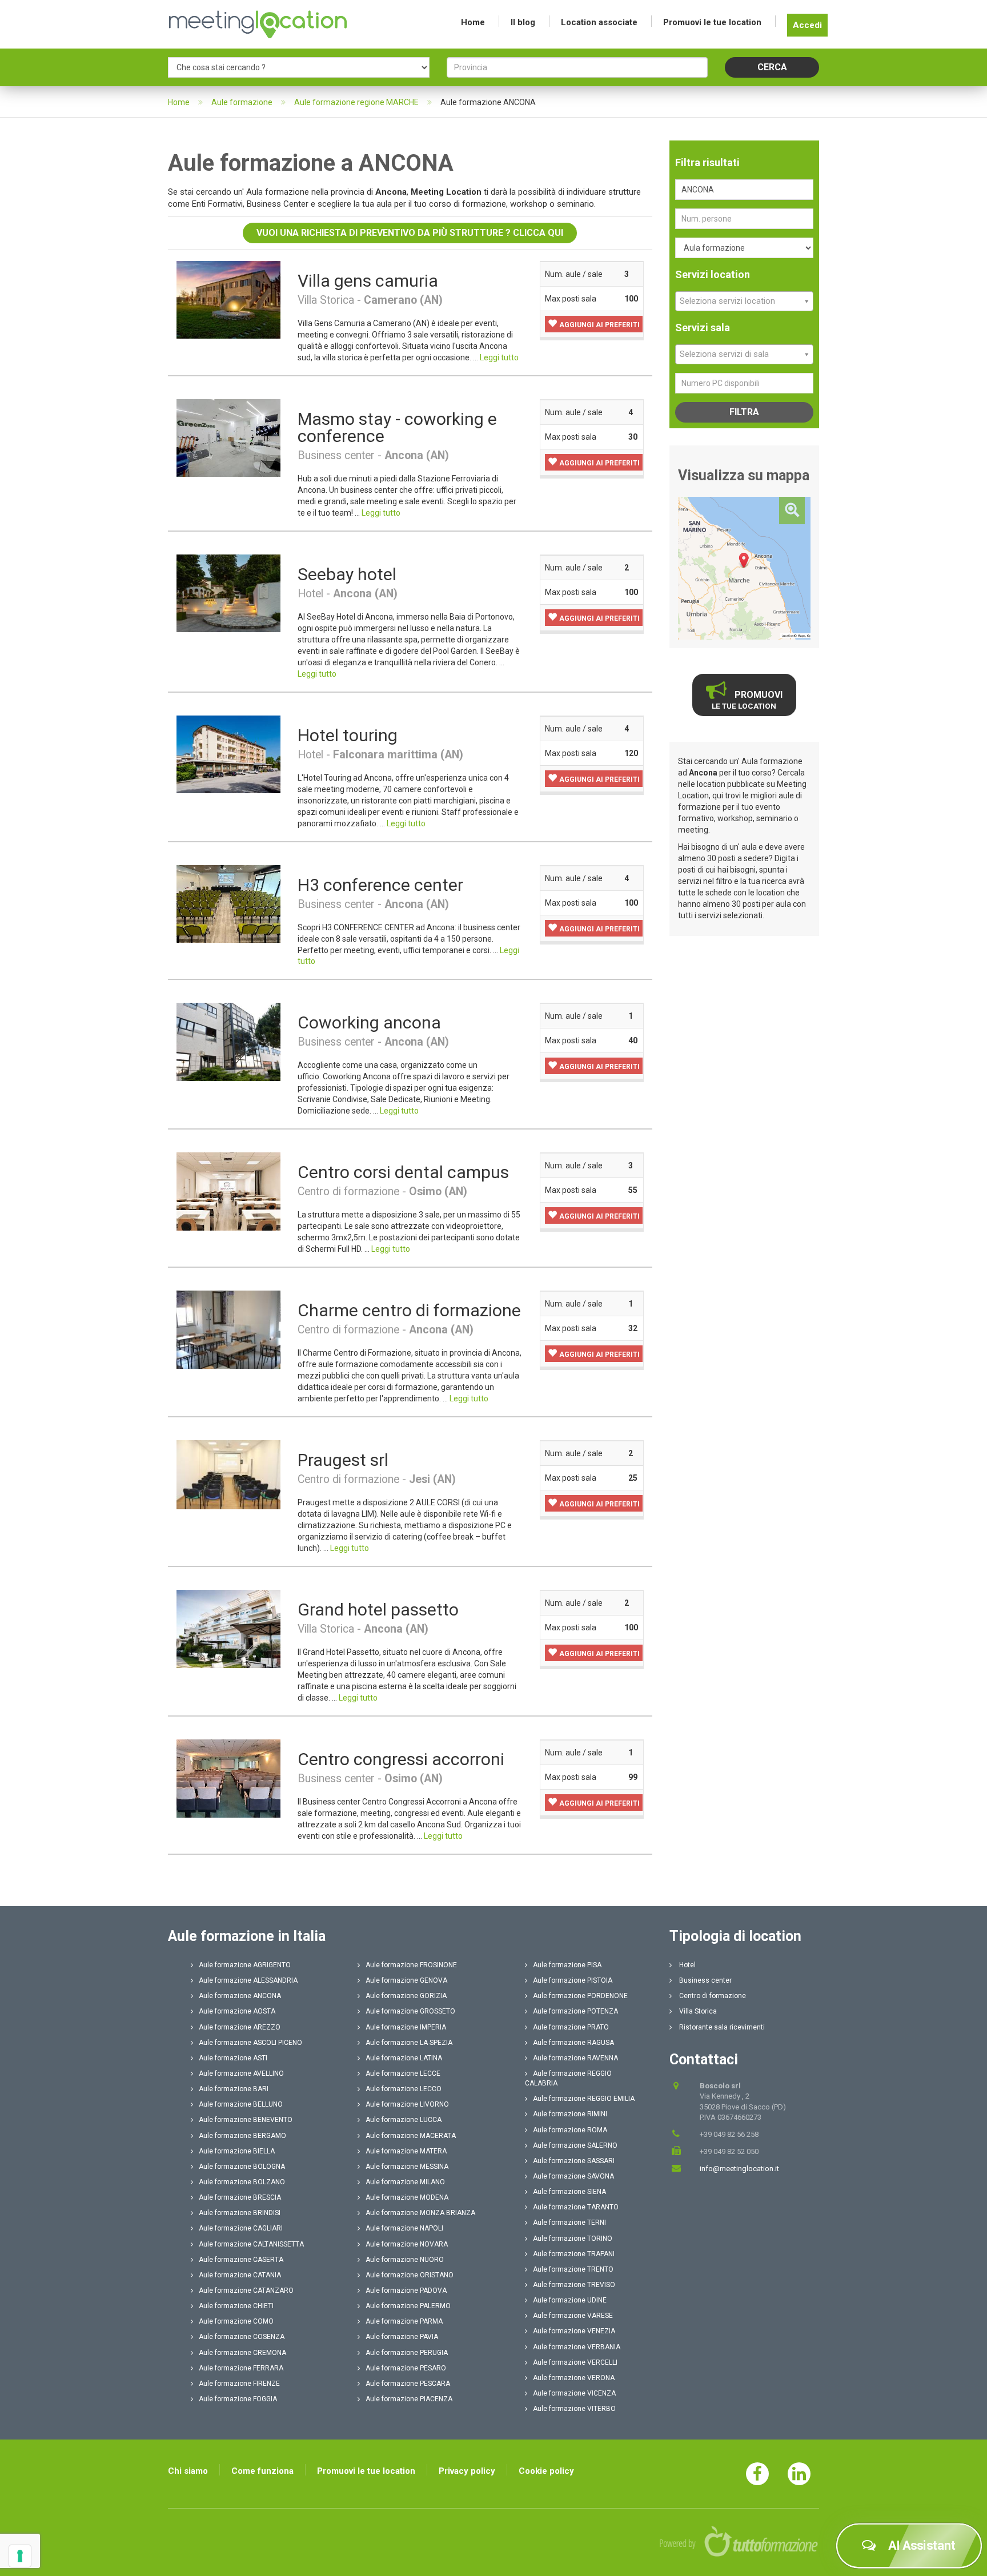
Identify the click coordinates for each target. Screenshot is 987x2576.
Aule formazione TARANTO (576, 2207)
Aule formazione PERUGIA (407, 2353)
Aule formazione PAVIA (402, 2337)
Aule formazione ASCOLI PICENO (250, 2043)
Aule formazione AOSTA (237, 2011)
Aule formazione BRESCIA (240, 2197)
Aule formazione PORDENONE (580, 1996)
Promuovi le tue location (712, 22)
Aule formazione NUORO (405, 2260)
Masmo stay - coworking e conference (397, 427)
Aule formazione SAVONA (573, 2176)
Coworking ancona (369, 1022)
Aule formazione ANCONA (240, 1996)
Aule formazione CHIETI (236, 2306)
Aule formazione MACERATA (411, 2136)
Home (473, 22)
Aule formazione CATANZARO (246, 2290)
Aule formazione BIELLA (237, 2151)
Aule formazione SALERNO (575, 2145)
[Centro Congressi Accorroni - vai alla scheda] (228, 1778)
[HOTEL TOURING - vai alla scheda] (228, 754)
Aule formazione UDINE (570, 2300)
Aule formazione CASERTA (241, 2260)
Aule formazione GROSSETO (410, 2011)
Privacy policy (467, 2471)
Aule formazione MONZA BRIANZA (420, 2213)
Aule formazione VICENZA (574, 2393)
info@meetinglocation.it (739, 2169)
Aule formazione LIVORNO (407, 2104)
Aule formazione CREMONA (242, 2353)
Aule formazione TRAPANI (574, 2254)
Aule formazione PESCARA (408, 2384)
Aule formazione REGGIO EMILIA (584, 2099)
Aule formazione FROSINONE (411, 1965)
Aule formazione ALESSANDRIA (248, 1980)
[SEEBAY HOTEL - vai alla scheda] (228, 593)
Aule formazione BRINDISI (240, 2213)
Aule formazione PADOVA (406, 2290)
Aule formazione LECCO (404, 2089)
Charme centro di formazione (409, 1310)
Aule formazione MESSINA (407, 2167)
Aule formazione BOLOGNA (242, 2167)
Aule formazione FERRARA (241, 2368)
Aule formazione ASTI (233, 2058)
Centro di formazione (712, 1996)
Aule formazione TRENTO (573, 2269)
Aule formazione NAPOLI (404, 2228)
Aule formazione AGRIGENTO (245, 1965)
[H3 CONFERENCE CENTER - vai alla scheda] (228, 903)
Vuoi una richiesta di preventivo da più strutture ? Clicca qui (410, 233)
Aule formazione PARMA (404, 2321)
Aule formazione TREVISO (574, 2285)
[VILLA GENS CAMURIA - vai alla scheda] (228, 299)
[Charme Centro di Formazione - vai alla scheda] (228, 1329)
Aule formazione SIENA (569, 2192)
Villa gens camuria (368, 281)
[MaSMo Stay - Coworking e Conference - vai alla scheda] (228, 437)
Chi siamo (188, 2471)
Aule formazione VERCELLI (575, 2362)
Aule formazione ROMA (570, 2130)
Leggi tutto (499, 357)
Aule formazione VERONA (574, 2378)
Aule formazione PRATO (571, 2027)
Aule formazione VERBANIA (577, 2347)
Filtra (744, 412)
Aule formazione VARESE (573, 2316)
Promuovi (747, 700)
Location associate (599, 22)
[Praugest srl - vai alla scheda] (228, 1474)
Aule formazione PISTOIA (573, 1980)
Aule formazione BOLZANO (242, 2182)
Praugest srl (343, 1460)
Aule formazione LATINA (404, 2058)
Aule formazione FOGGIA (238, 2399)
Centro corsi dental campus (403, 1172)
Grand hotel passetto (378, 1610)
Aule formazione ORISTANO (410, 2275)
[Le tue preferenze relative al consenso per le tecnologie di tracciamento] (20, 2556)
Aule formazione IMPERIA (406, 2027)
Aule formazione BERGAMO (242, 2136)
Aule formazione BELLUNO (241, 2104)
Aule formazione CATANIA (240, 2275)
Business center (705, 1980)
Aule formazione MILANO (405, 2182)
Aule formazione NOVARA (407, 2244)
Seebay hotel (347, 574)
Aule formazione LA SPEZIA (409, 2043)
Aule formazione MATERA (406, 2151)
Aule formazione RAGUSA (573, 2043)
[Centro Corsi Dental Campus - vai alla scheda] (228, 1191)
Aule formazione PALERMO (408, 2306)
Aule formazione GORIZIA (406, 1996)
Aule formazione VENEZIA (574, 2331)
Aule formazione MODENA (407, 2197)
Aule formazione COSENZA (242, 2337)
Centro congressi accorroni (401, 1759)
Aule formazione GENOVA (406, 1980)
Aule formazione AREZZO (240, 2027)
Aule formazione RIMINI (570, 2114)
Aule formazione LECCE (403, 2073)
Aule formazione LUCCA (404, 2120)
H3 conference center (380, 885)
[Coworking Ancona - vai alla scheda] (228, 1042)
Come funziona (262, 2471)
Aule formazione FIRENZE (239, 2384)
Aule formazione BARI (234, 2089)
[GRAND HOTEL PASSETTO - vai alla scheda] (228, 1628)
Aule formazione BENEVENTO (246, 2120)
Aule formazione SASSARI (574, 2161)
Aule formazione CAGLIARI (241, 2228)
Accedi (807, 25)
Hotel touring (348, 735)
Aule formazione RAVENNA (575, 2058)
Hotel (687, 1965)
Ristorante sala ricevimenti (721, 2027)
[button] (594, 324)
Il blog (523, 22)
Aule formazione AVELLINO (241, 2073)
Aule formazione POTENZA (575, 2011)
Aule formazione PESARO (406, 2368)
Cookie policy (546, 2471)
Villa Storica (697, 2011)
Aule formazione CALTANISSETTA (251, 2244)
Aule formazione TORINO (573, 2239)
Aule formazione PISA (567, 1965)
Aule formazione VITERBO (574, 2409)
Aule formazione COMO (236, 2321)
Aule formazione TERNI (569, 2223)
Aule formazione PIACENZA (409, 2399)
